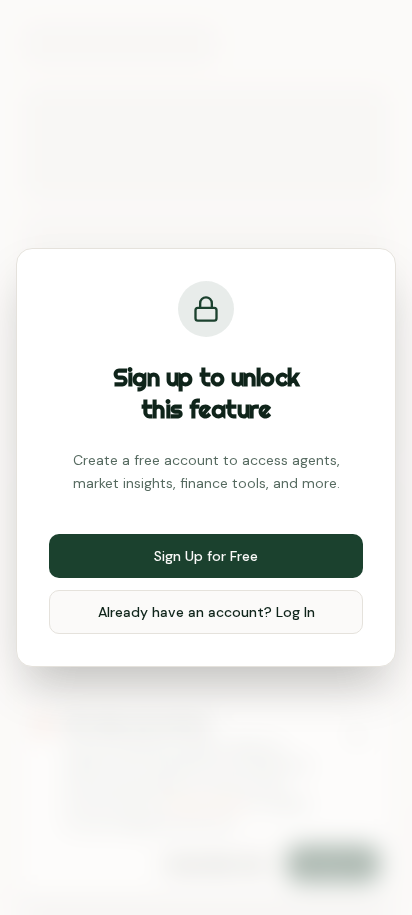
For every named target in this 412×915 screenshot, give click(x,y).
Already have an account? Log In (206, 612)
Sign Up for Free (206, 556)
